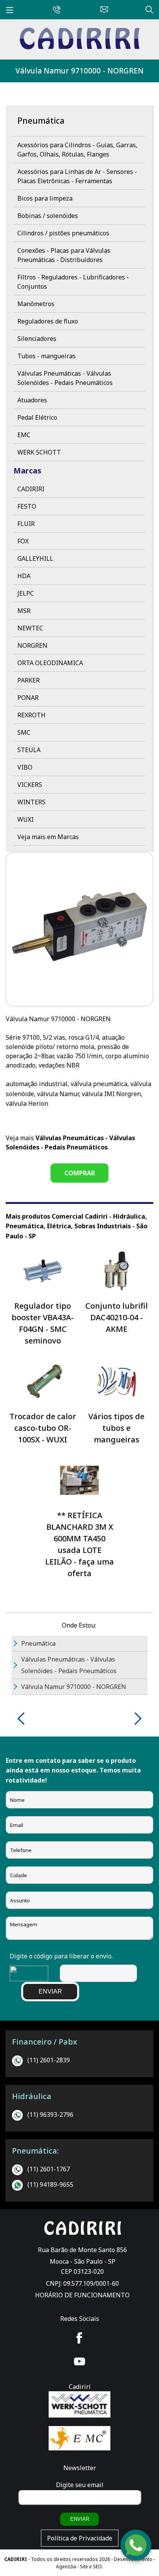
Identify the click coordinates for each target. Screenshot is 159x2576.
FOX (23, 541)
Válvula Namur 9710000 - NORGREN (79, 71)
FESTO (27, 506)
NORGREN (32, 645)
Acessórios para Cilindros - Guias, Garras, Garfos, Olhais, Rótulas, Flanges (77, 150)
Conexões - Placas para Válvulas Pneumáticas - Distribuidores (64, 255)
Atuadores (32, 400)
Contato (102, 9)
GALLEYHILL (35, 558)
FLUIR (26, 524)
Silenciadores (37, 339)
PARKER (29, 680)
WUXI (25, 819)
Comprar (80, 1173)
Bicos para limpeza (45, 198)
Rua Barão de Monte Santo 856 (82, 2250)
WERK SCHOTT (39, 452)
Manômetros (36, 304)
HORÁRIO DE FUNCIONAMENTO (82, 2295)
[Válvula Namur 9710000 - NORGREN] (79, 47)
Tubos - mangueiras (47, 356)
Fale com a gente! (136, 2552)
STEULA (29, 750)
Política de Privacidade (80, 2538)
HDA (24, 576)
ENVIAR (50, 1991)
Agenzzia (66, 2567)
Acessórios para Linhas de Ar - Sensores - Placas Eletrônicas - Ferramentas (77, 176)
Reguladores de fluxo (48, 321)
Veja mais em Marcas (48, 837)
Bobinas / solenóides (48, 216)
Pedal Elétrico (37, 417)
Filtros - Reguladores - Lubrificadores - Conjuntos (73, 282)
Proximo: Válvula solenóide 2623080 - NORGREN (135, 1719)
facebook (79, 2338)
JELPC (26, 593)
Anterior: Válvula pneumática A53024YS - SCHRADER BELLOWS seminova (24, 1719)
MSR (24, 611)
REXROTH (31, 715)
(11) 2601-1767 (49, 2169)
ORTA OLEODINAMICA (50, 663)
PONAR (28, 698)
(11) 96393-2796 (50, 2115)
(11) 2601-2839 (49, 2060)
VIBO (25, 767)
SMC (24, 732)
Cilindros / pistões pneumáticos (63, 233)
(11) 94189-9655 (50, 2184)
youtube (79, 2361)
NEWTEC (30, 628)
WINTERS (31, 802)
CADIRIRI (31, 489)
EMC (24, 435)
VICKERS (30, 785)
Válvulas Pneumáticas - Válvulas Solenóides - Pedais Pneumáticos (65, 378)
